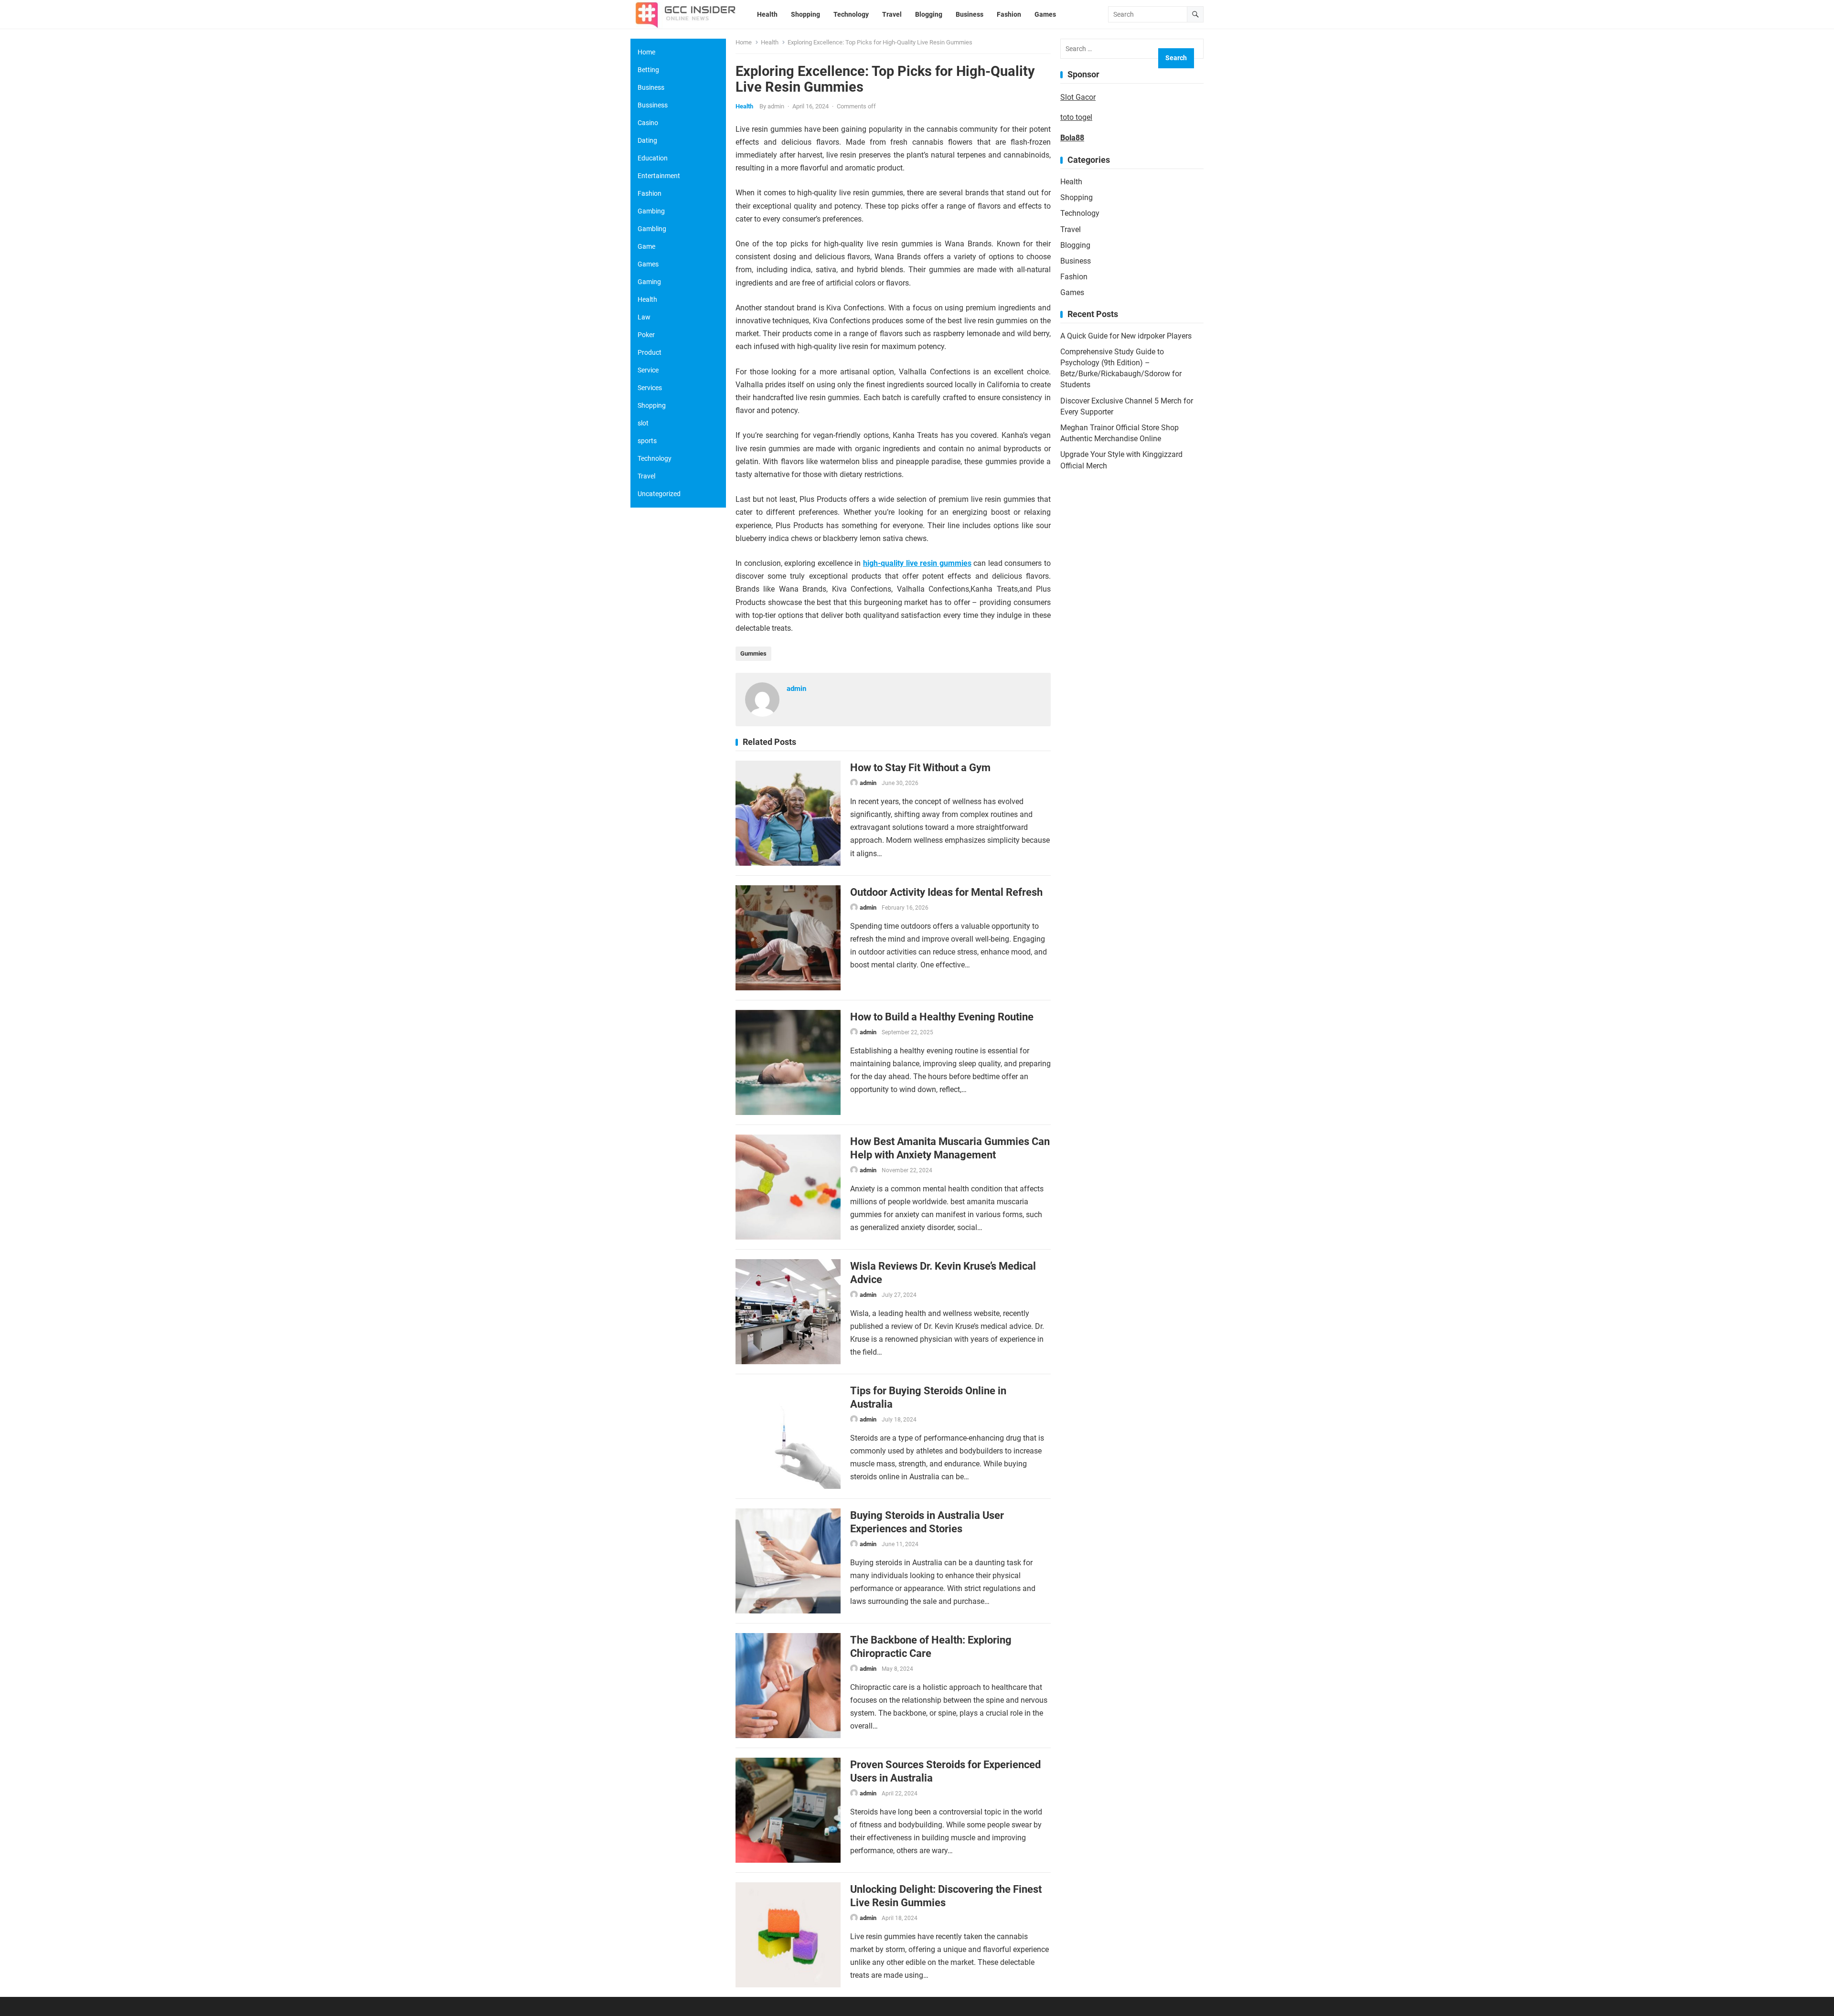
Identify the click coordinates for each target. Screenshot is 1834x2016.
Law (644, 317)
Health (770, 42)
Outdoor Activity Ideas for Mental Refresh (946, 892)
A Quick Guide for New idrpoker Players (1126, 336)
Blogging (1075, 245)
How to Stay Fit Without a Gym (920, 767)
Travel (1071, 229)
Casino (648, 123)
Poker (646, 335)
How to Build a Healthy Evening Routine (942, 1017)
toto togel (1076, 117)
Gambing (651, 211)
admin (776, 106)
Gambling (652, 229)
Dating (647, 140)
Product (650, 352)
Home (744, 42)
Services (650, 388)
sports (647, 441)
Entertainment (659, 176)
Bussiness (653, 105)
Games (1072, 292)
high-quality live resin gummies (917, 563)
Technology (1080, 213)
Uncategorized (659, 494)
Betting (648, 70)
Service (648, 370)
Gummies (753, 653)
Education (653, 158)
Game (646, 246)
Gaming (649, 282)
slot (643, 423)
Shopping (1077, 197)
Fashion (1074, 277)
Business (1076, 261)
